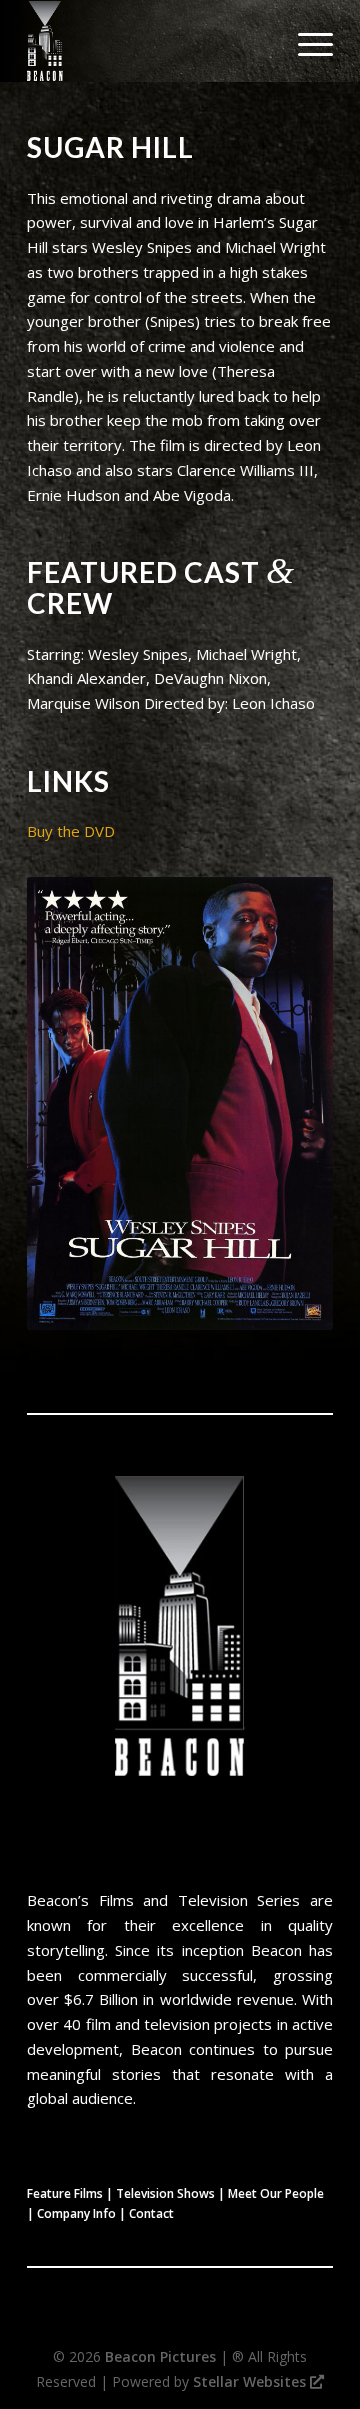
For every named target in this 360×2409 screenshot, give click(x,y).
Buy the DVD (71, 831)
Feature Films (65, 2193)
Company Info (76, 2213)
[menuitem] (305, 41)
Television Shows (165, 2193)
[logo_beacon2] (149, 41)
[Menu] (305, 41)
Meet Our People (276, 2193)
